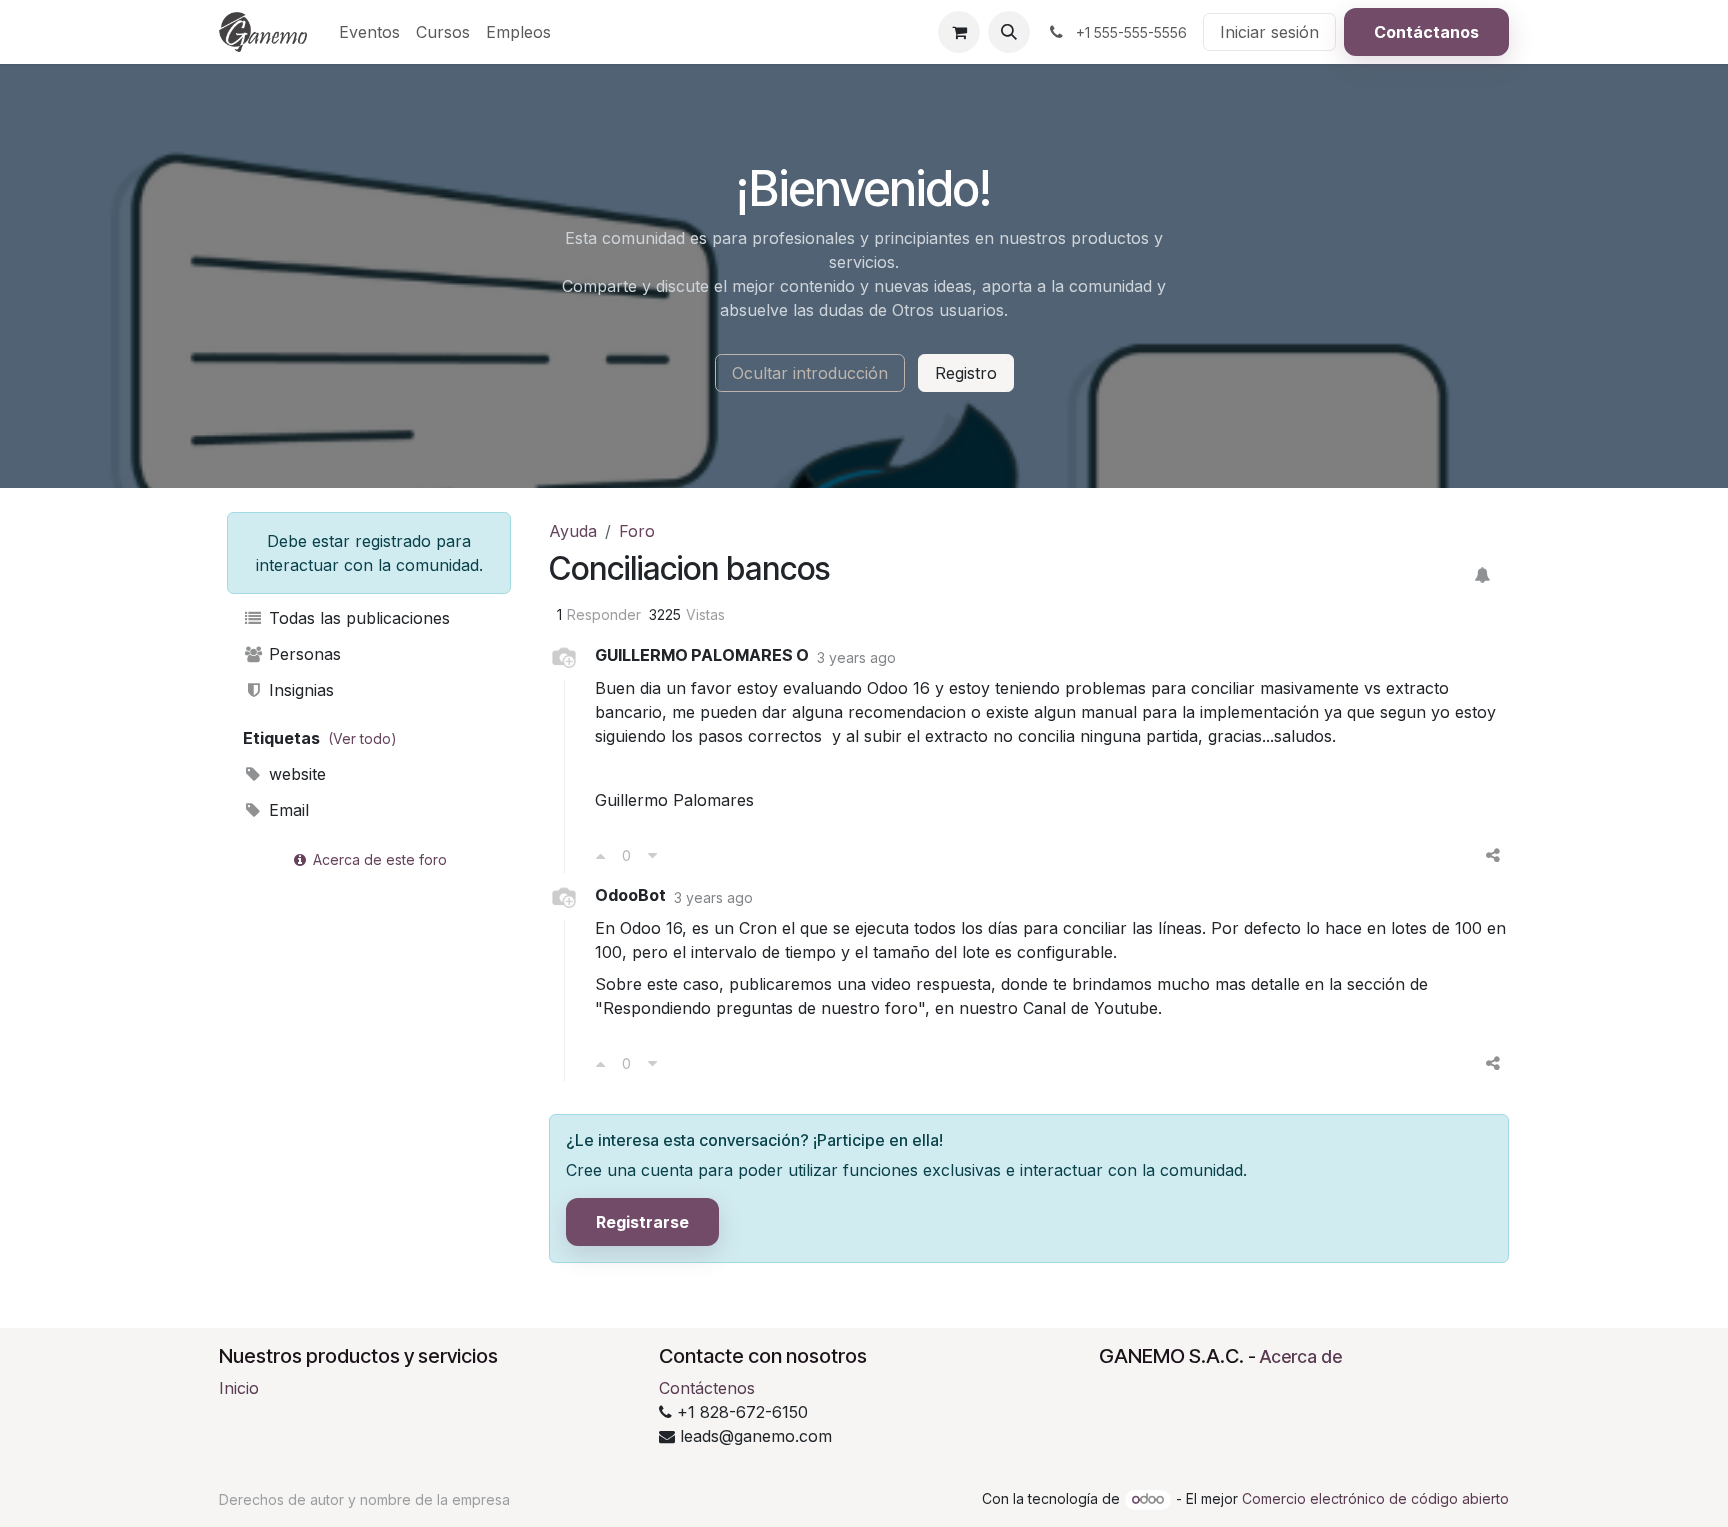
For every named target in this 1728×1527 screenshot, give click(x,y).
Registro (966, 373)
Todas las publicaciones (357, 618)
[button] (1009, 32)
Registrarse (642, 1222)
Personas (302, 654)
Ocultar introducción (810, 373)
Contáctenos (707, 1388)
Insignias (299, 690)
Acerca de (1301, 1356)
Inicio (239, 1388)
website (295, 774)
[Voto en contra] (652, 855)
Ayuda (573, 531)
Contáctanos (1426, 32)
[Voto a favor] (600, 855)
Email (286, 810)
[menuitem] (369, 32)
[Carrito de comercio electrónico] (959, 32)
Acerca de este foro (378, 859)
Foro (637, 531)
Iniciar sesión (1269, 32)
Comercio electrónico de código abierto (1375, 1498)
